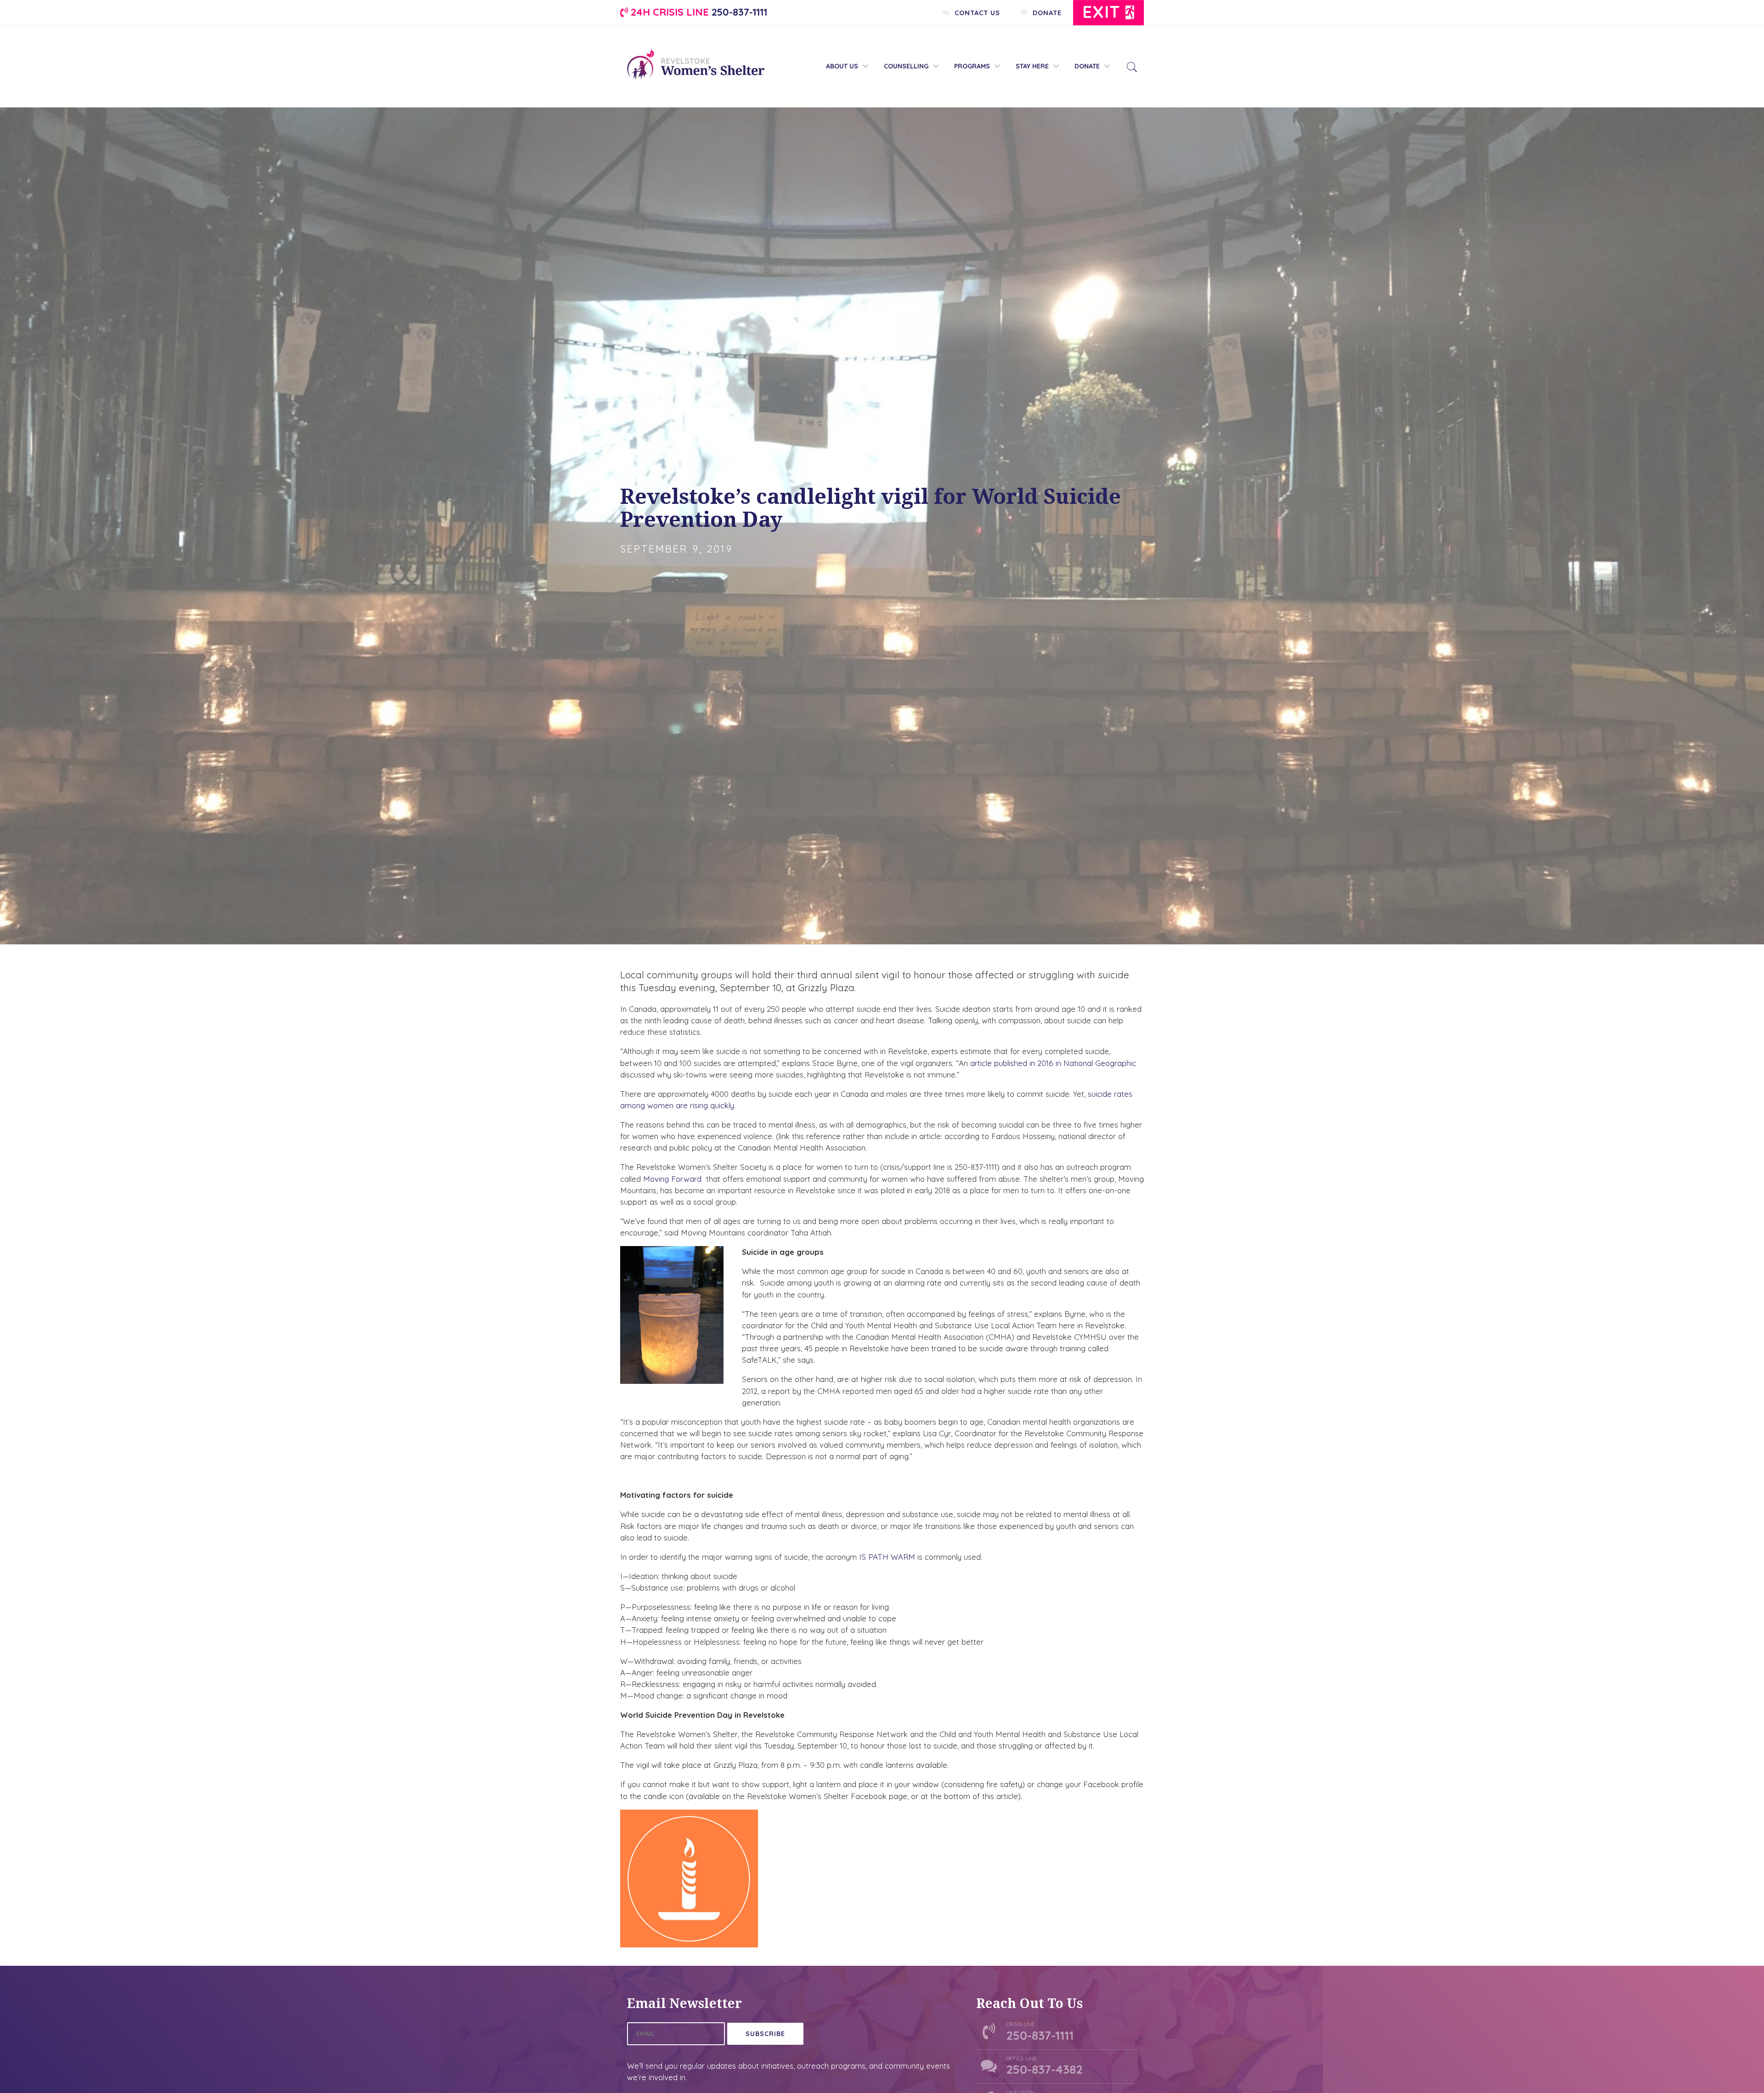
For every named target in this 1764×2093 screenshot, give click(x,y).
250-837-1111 (698, 12)
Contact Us (975, 13)
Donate (1045, 13)
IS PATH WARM (887, 1557)
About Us (842, 66)
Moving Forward (672, 1179)
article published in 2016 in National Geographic (1053, 1063)
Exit (1104, 12)
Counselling (906, 66)
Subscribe (765, 2034)
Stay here (1032, 66)
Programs (972, 66)
